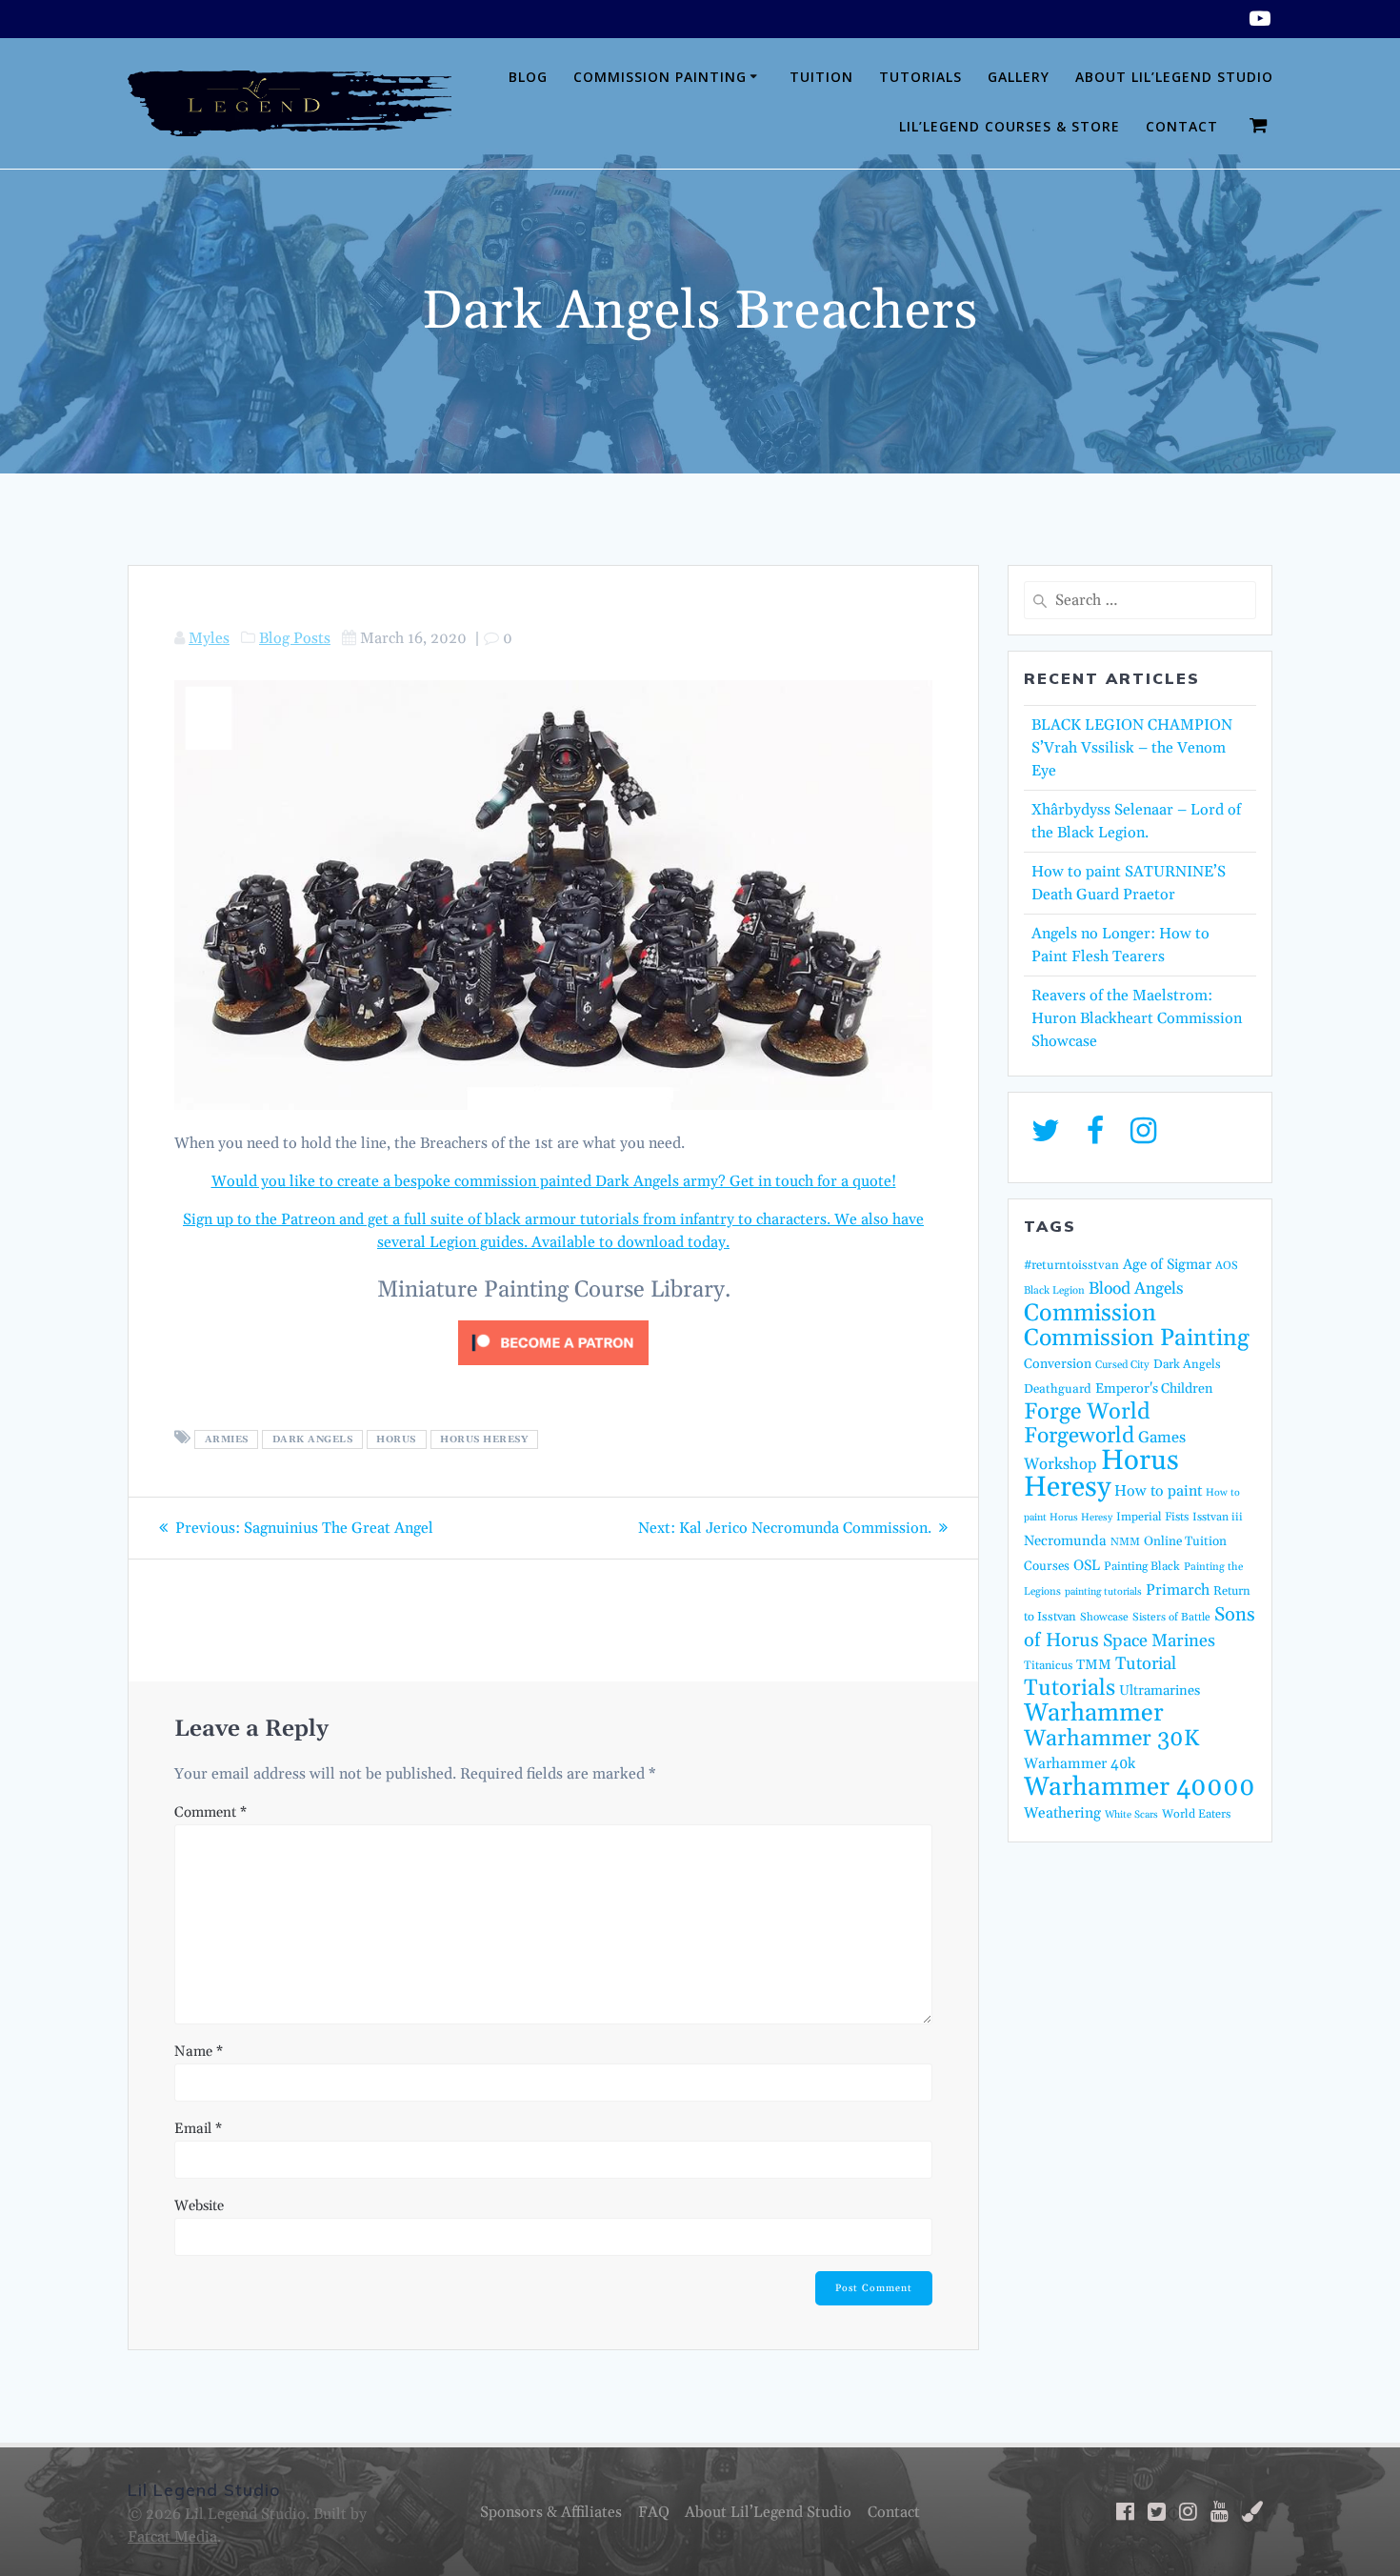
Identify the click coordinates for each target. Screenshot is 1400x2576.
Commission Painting (660, 77)
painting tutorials (1103, 1592)
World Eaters (1196, 1814)
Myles (209, 638)
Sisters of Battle (1171, 1617)
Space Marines (1159, 1641)
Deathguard (1058, 1389)
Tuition (821, 77)
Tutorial (1146, 1664)
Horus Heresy (484, 1439)
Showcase (1104, 1617)
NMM (1125, 1542)
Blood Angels (1136, 1289)
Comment (210, 1812)
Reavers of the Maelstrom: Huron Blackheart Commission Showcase (1137, 1018)
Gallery (1019, 77)
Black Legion (1054, 1291)
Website (199, 2206)
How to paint (1158, 1491)
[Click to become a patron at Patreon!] (553, 1370)
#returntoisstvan (1071, 1265)
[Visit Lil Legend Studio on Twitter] (1046, 1137)
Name (199, 2052)
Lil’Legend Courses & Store (1010, 126)
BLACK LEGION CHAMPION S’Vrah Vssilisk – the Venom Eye (1132, 748)
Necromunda (1065, 1541)
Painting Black (1142, 1566)
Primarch (1178, 1590)
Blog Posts (295, 638)
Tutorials (920, 77)
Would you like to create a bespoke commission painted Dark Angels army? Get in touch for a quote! (554, 1181)
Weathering (1062, 1813)
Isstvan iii (1218, 1517)
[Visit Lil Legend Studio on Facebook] (1095, 1137)
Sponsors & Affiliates (551, 2512)
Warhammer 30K (1111, 1739)
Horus (396, 1439)
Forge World (1087, 1412)
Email (198, 2129)
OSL (1087, 1566)
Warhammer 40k (1080, 1764)
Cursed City (1122, 1365)
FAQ (654, 2512)
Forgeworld (1079, 1436)
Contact (1182, 126)
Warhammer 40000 (1140, 1787)
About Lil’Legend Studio (1174, 77)
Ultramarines (1160, 1690)
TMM (1094, 1665)
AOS (1227, 1266)
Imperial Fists (1152, 1517)
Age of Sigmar (1167, 1265)
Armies (227, 1439)
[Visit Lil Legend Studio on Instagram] (1143, 1137)
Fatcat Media (172, 2537)
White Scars (1131, 1815)
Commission (1090, 1314)
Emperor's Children (1154, 1389)
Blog (528, 77)
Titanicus (1048, 1665)
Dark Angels (313, 1439)
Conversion (1058, 1364)
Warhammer (1094, 1713)
